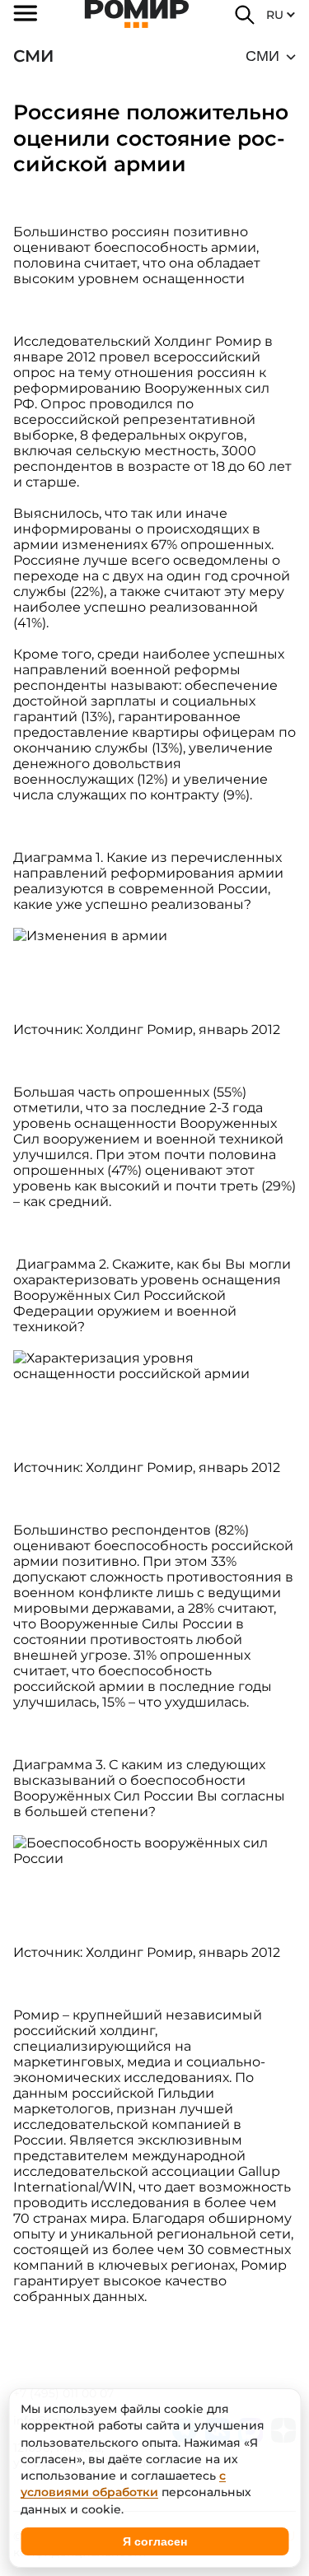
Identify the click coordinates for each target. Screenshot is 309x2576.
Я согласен (155, 2541)
